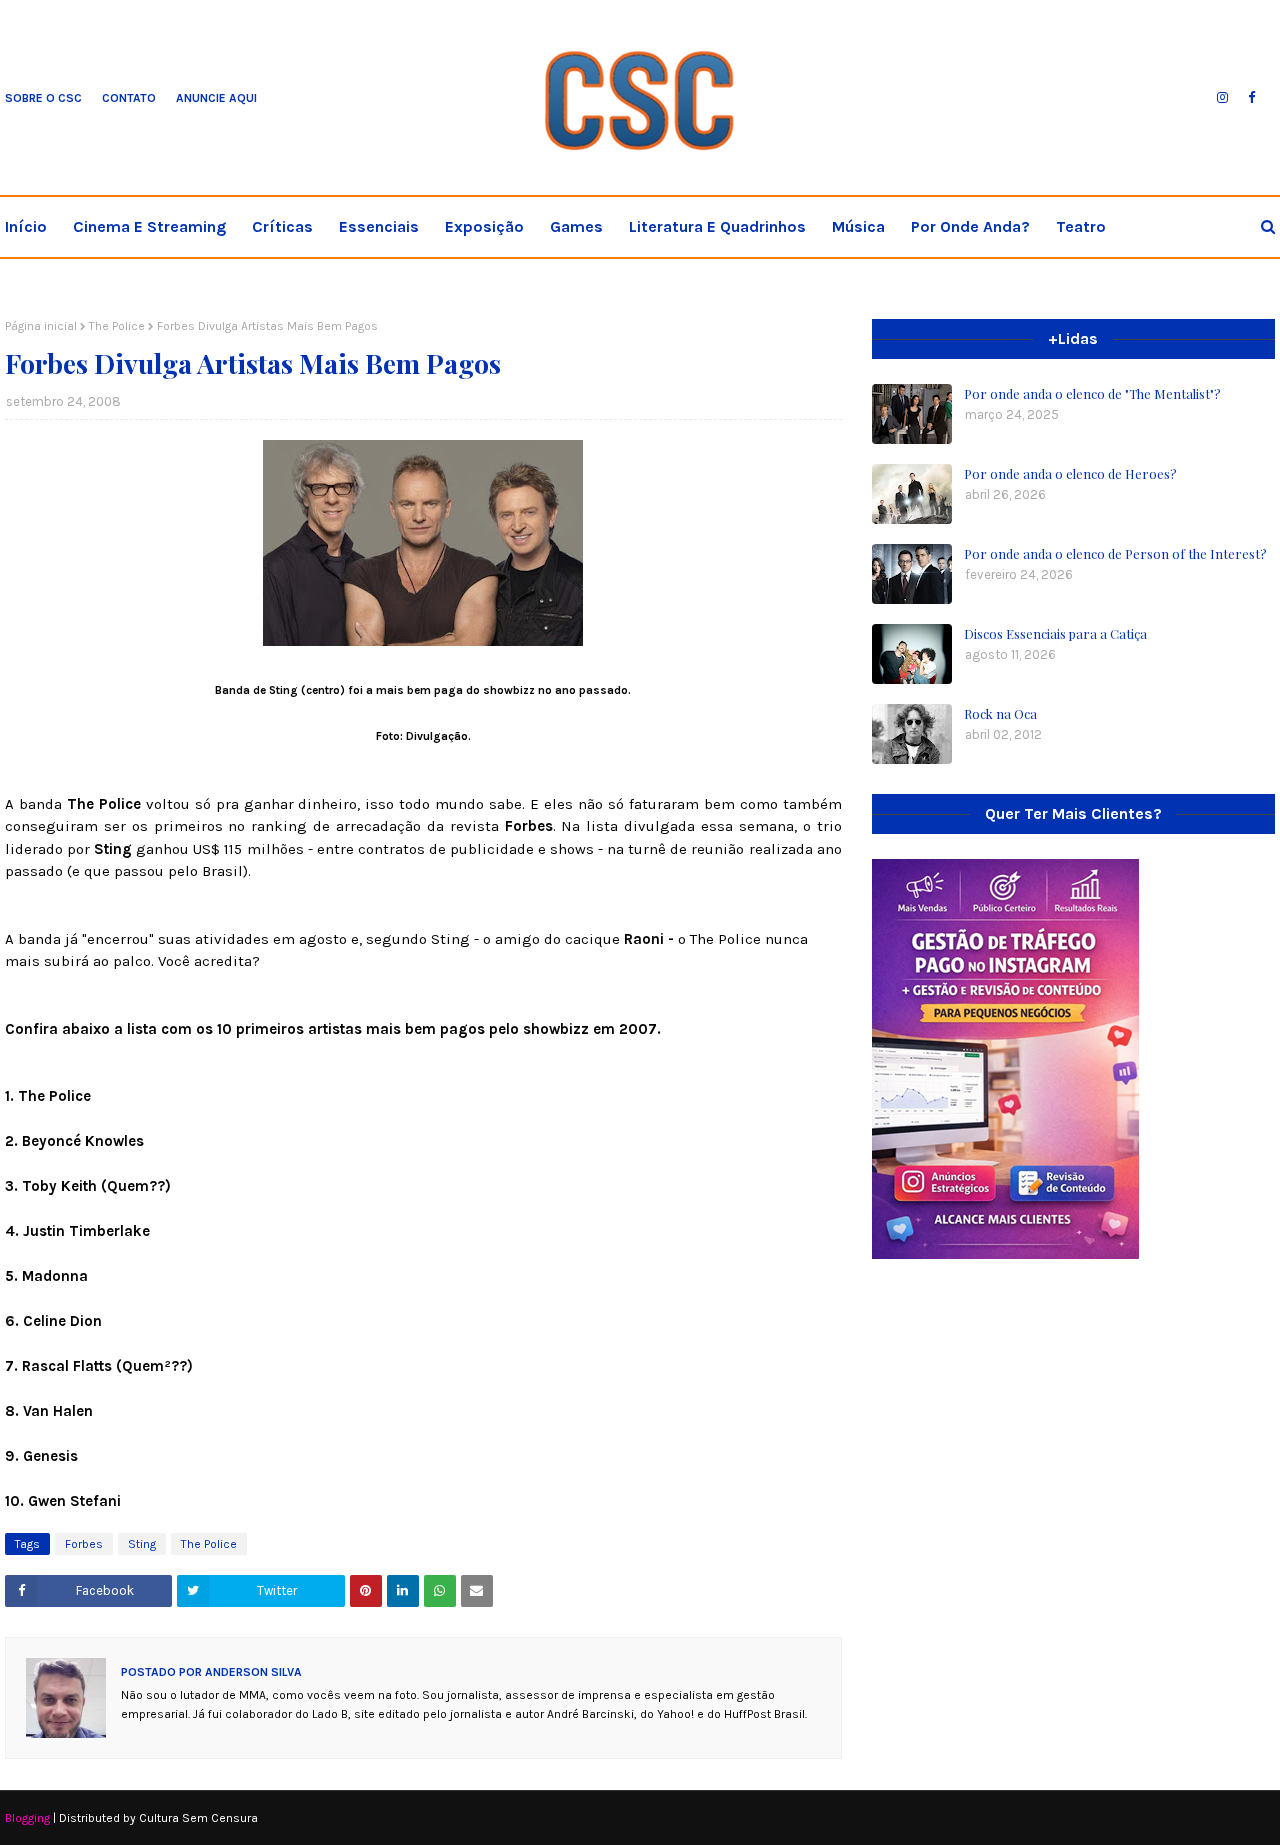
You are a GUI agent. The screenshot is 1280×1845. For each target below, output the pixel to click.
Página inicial (41, 326)
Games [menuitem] (576, 226)
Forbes (84, 1544)
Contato (129, 98)
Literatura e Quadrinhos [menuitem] (717, 226)
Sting (142, 1544)
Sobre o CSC (43, 98)
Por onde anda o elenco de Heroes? (1070, 473)
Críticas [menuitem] (282, 226)
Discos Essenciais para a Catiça (1055, 633)
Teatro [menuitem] (1081, 226)
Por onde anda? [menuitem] (970, 226)
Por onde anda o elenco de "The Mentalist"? (1092, 393)
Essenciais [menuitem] (379, 226)
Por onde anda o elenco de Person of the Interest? (1115, 553)
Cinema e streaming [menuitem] (149, 226)
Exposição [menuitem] (484, 226)
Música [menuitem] (858, 226)
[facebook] (1251, 98)
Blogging (27, 1818)
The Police (117, 326)
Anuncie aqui (216, 98)
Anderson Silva (252, 1672)
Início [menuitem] (26, 226)
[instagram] (1222, 98)
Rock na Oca (1000, 713)
